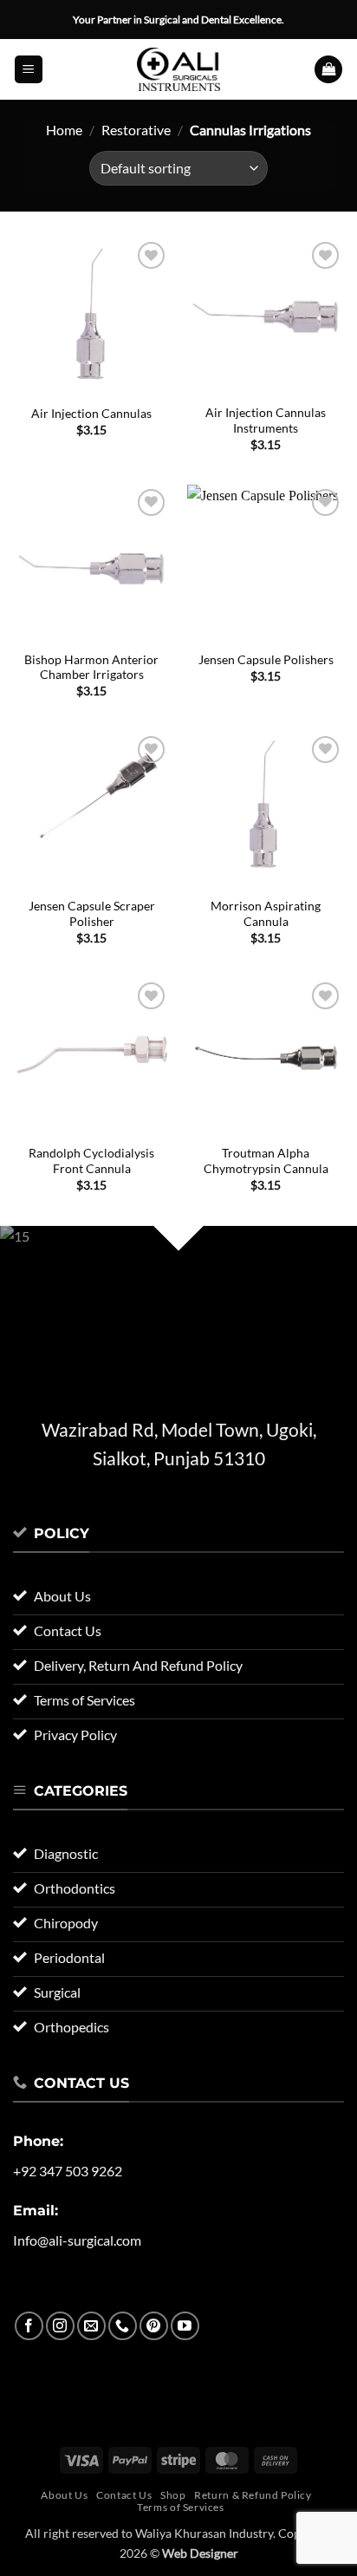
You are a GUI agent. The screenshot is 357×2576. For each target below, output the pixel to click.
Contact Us (124, 2495)
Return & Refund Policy (253, 2495)
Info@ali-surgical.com (77, 2240)
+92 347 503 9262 (68, 2171)
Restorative (136, 130)
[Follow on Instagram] (60, 2326)
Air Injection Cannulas (91, 414)
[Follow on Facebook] (29, 2326)
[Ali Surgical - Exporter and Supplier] (178, 69)
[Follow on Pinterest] (154, 2326)
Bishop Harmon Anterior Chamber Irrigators (91, 668)
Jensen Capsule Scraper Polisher (92, 914)
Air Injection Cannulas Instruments (266, 421)
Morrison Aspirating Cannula (266, 914)
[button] (29, 70)
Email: (36, 2211)
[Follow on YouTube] (185, 2326)
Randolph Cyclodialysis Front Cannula (91, 1161)
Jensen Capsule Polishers (266, 660)
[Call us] (123, 2326)
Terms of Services (180, 2507)
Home (64, 130)
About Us (64, 2495)
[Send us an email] (91, 2326)
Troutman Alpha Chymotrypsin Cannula (266, 1161)
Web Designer (200, 2553)
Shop (173, 2495)
